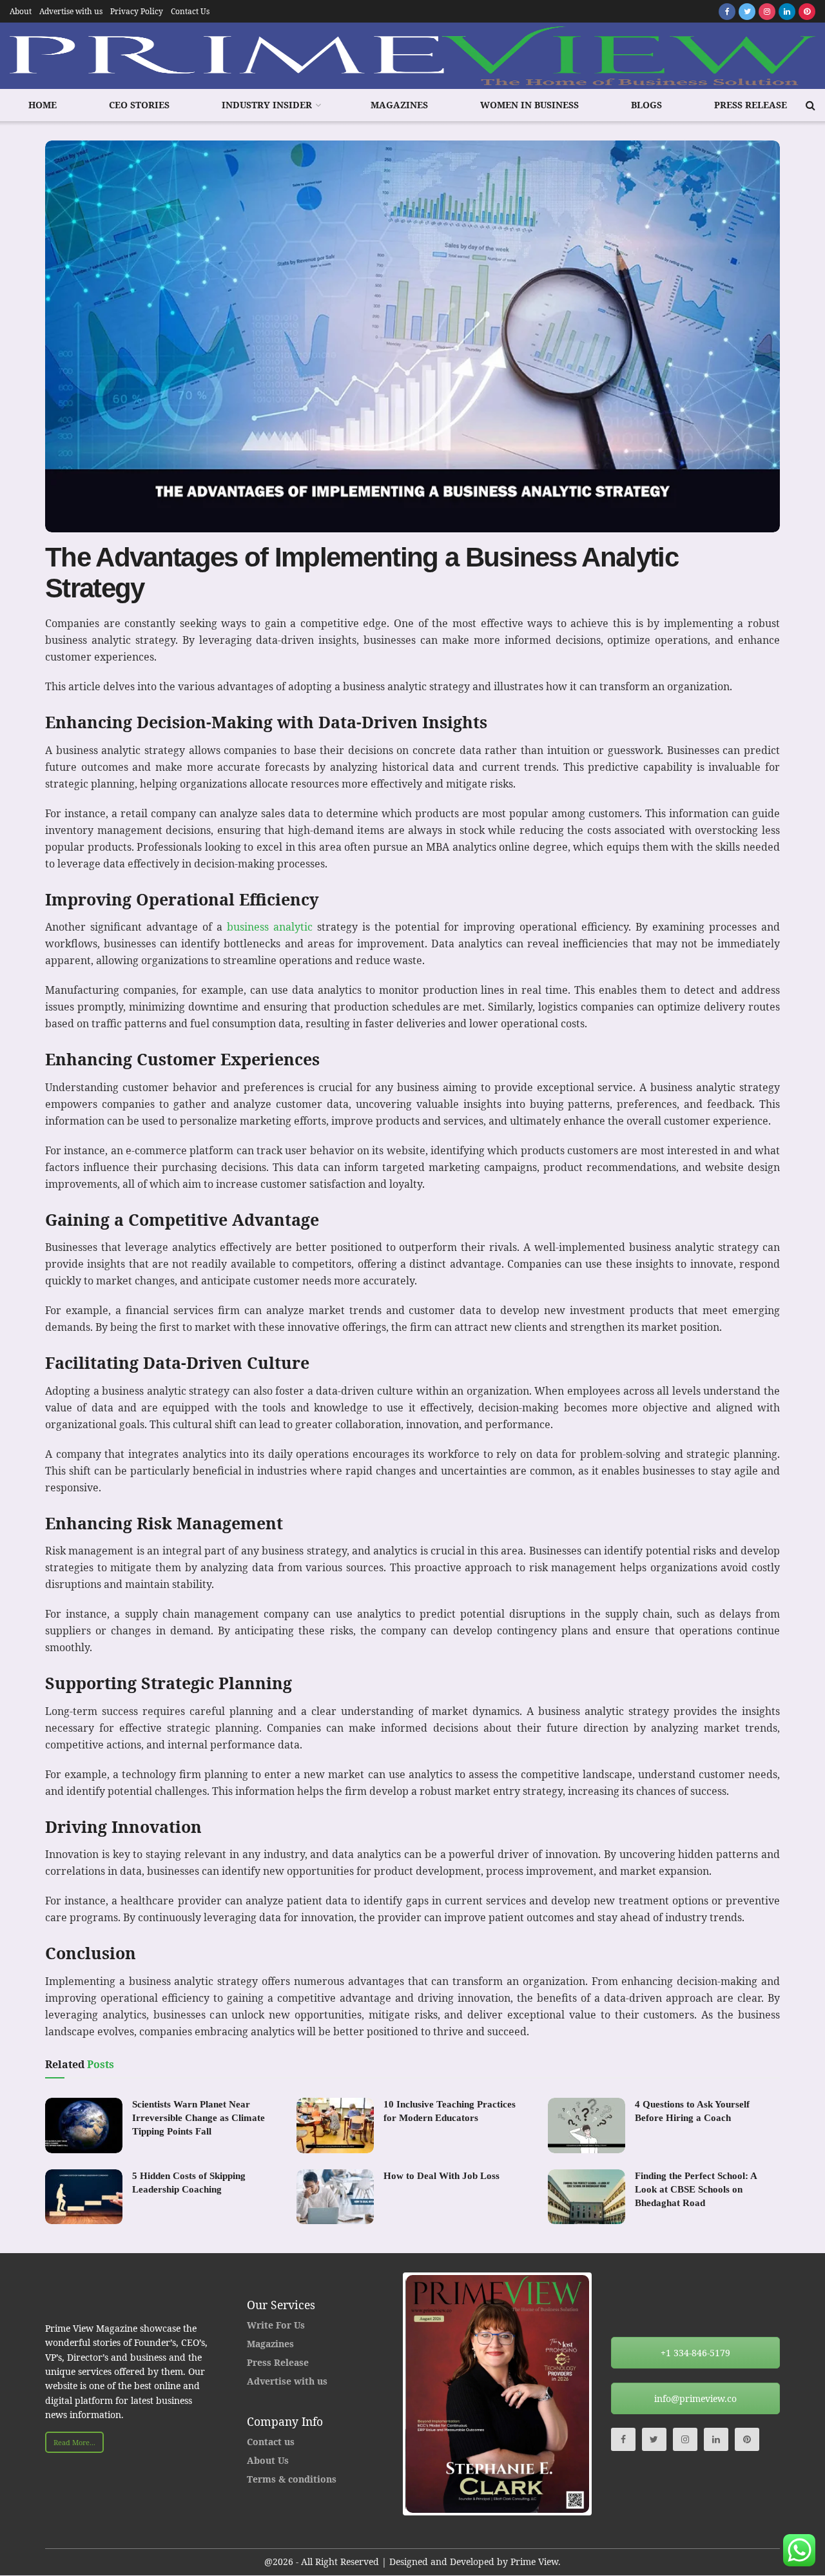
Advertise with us (71, 11)
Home (43, 105)
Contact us (271, 2442)
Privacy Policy (137, 11)
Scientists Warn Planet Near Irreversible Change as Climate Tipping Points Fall (199, 2118)
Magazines (399, 105)
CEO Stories (139, 105)
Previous (386, 2394)
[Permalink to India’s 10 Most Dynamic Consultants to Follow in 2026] (497, 2394)
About (21, 11)
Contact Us (190, 11)
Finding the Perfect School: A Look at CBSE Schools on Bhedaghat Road (696, 2189)
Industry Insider (267, 105)
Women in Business (529, 105)
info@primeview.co (695, 2398)
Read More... (74, 2442)
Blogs (646, 105)
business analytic (270, 927)
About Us (268, 2460)
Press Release (751, 105)
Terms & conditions (292, 2479)
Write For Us (276, 2325)
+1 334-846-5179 (695, 2353)
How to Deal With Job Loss (442, 2176)
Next (608, 2394)
